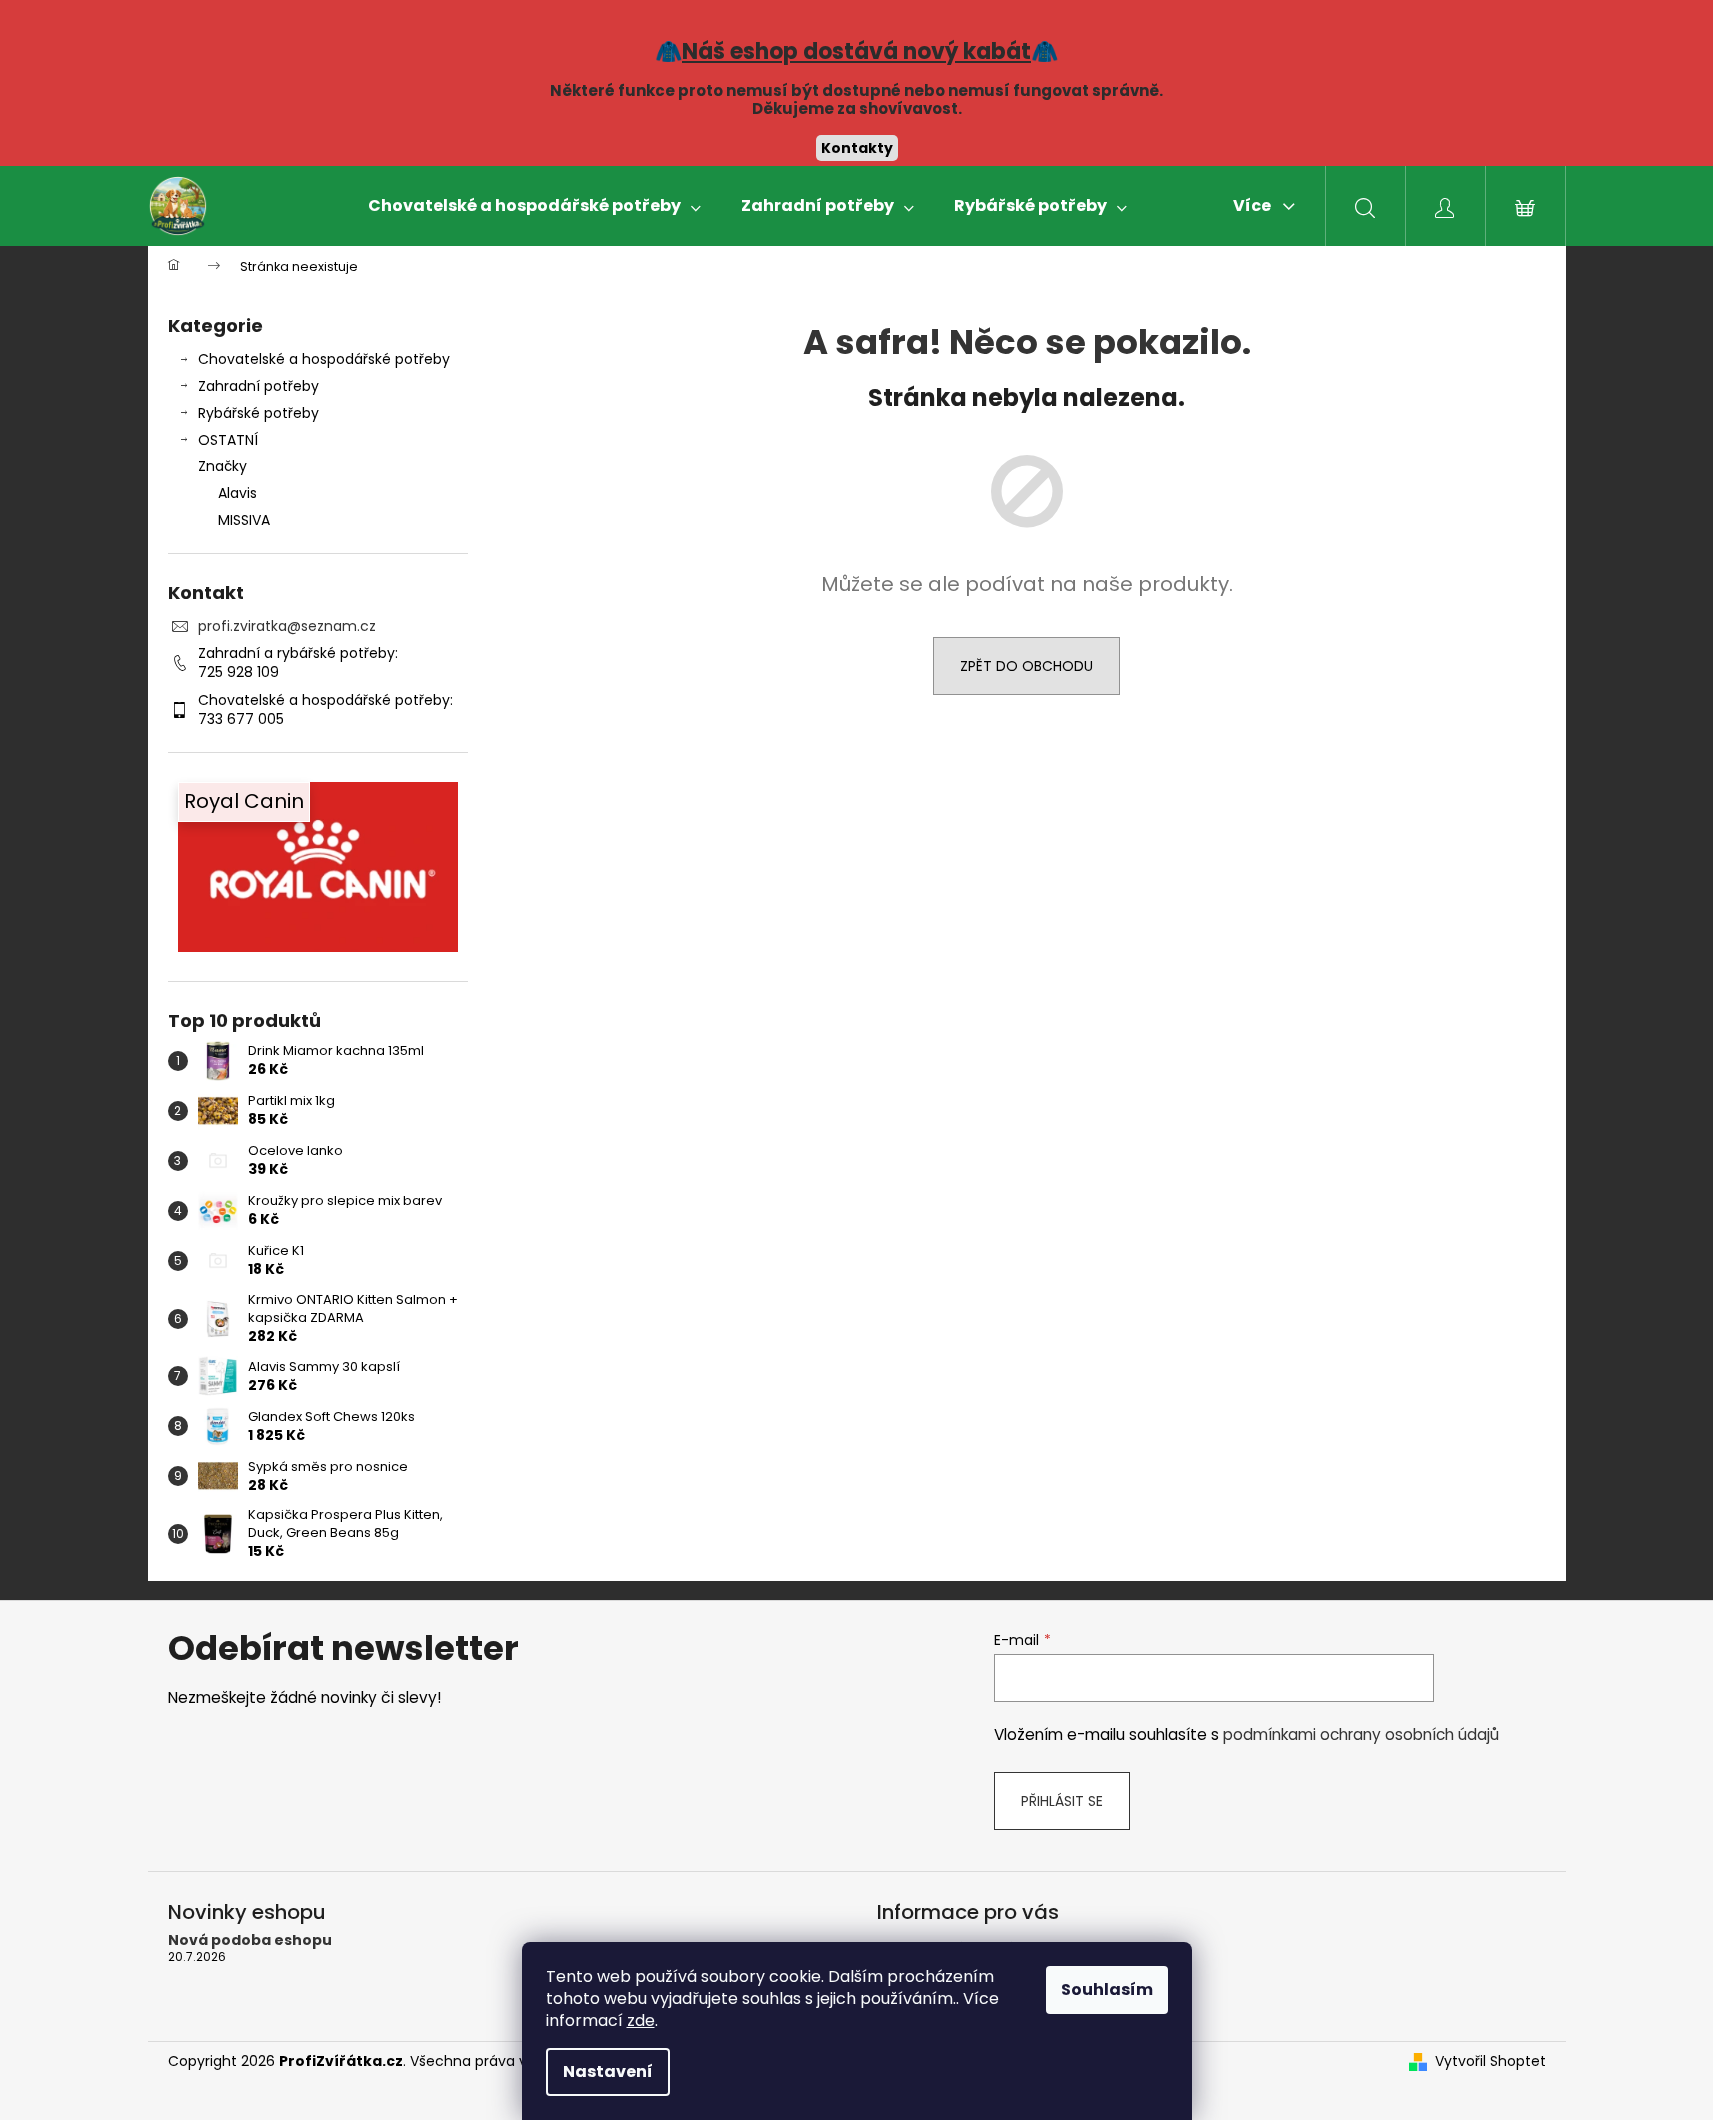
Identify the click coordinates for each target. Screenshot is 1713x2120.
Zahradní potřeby (258, 386)
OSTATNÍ (228, 440)
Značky (222, 466)
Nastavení (608, 2071)
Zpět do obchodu (1026, 666)
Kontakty (857, 148)
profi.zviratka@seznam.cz (287, 626)
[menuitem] (534, 206)
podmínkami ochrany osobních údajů (1361, 1734)
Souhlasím (1107, 1989)
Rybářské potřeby (258, 413)
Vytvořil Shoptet (1490, 2061)
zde (641, 2020)
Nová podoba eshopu (250, 1940)
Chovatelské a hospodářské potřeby (324, 359)
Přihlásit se (1062, 1801)
